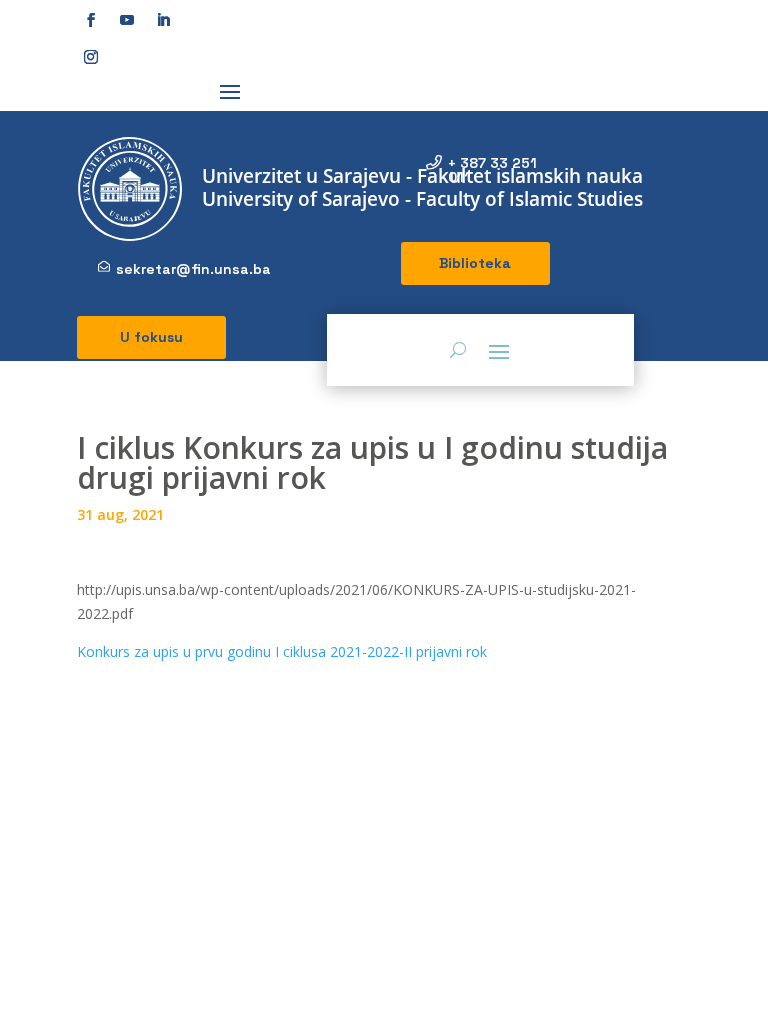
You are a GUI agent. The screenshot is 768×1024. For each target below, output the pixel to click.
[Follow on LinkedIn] (163, 20)
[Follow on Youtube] (127, 20)
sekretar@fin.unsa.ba (193, 269)
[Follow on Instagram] (91, 57)
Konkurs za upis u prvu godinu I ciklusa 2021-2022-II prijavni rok (282, 651)
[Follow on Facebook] (91, 20)
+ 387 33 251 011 (492, 170)
